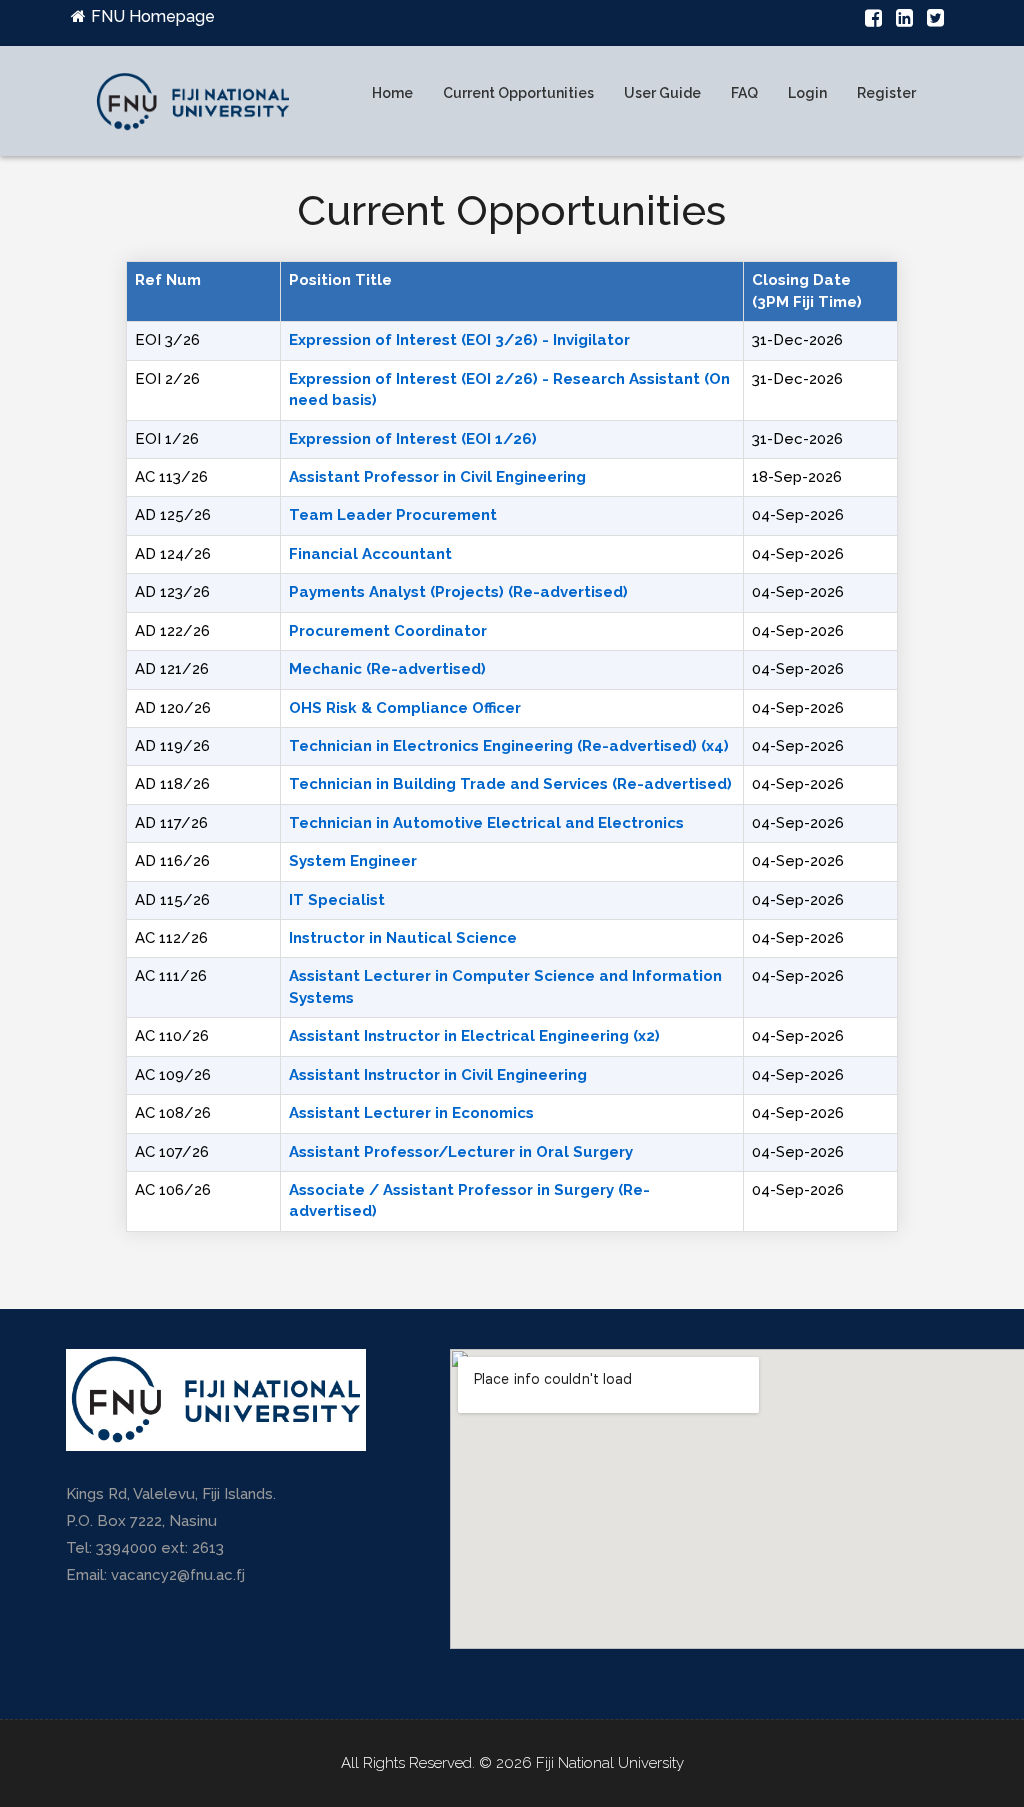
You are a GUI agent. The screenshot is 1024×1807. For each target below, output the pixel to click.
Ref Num (168, 280)
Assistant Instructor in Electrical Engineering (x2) (474, 1036)
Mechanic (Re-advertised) (387, 669)
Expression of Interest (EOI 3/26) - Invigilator (459, 340)
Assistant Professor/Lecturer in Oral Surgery (461, 1152)
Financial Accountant (370, 554)
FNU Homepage (153, 16)
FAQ (744, 93)
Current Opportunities (518, 93)
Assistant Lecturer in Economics (411, 1113)
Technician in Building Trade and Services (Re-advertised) (510, 784)
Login (807, 93)
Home (392, 93)
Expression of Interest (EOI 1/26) (413, 439)
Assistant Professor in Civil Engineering (437, 477)
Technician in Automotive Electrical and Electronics (486, 823)
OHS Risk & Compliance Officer (405, 708)
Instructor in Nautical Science (403, 938)
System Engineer (353, 861)
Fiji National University (610, 1763)
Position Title (340, 280)
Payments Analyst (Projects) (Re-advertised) (458, 592)
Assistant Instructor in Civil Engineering (438, 1075)
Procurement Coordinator (388, 631)
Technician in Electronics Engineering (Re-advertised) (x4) (509, 746)
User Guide (662, 93)
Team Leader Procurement (393, 515)
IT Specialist (337, 900)
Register (886, 93)
